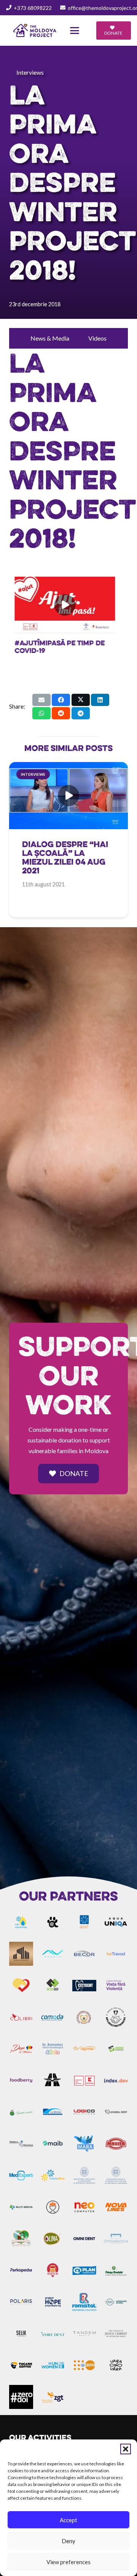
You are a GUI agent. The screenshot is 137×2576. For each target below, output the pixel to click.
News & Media (50, 338)
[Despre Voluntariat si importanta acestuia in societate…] (68, 605)
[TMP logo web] (35, 31)
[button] (126, 2449)
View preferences (68, 2562)
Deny (68, 2541)
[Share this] (61, 700)
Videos (97, 338)
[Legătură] (68, 865)
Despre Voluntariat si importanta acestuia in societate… (62, 650)
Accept (68, 2520)
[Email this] (41, 700)
